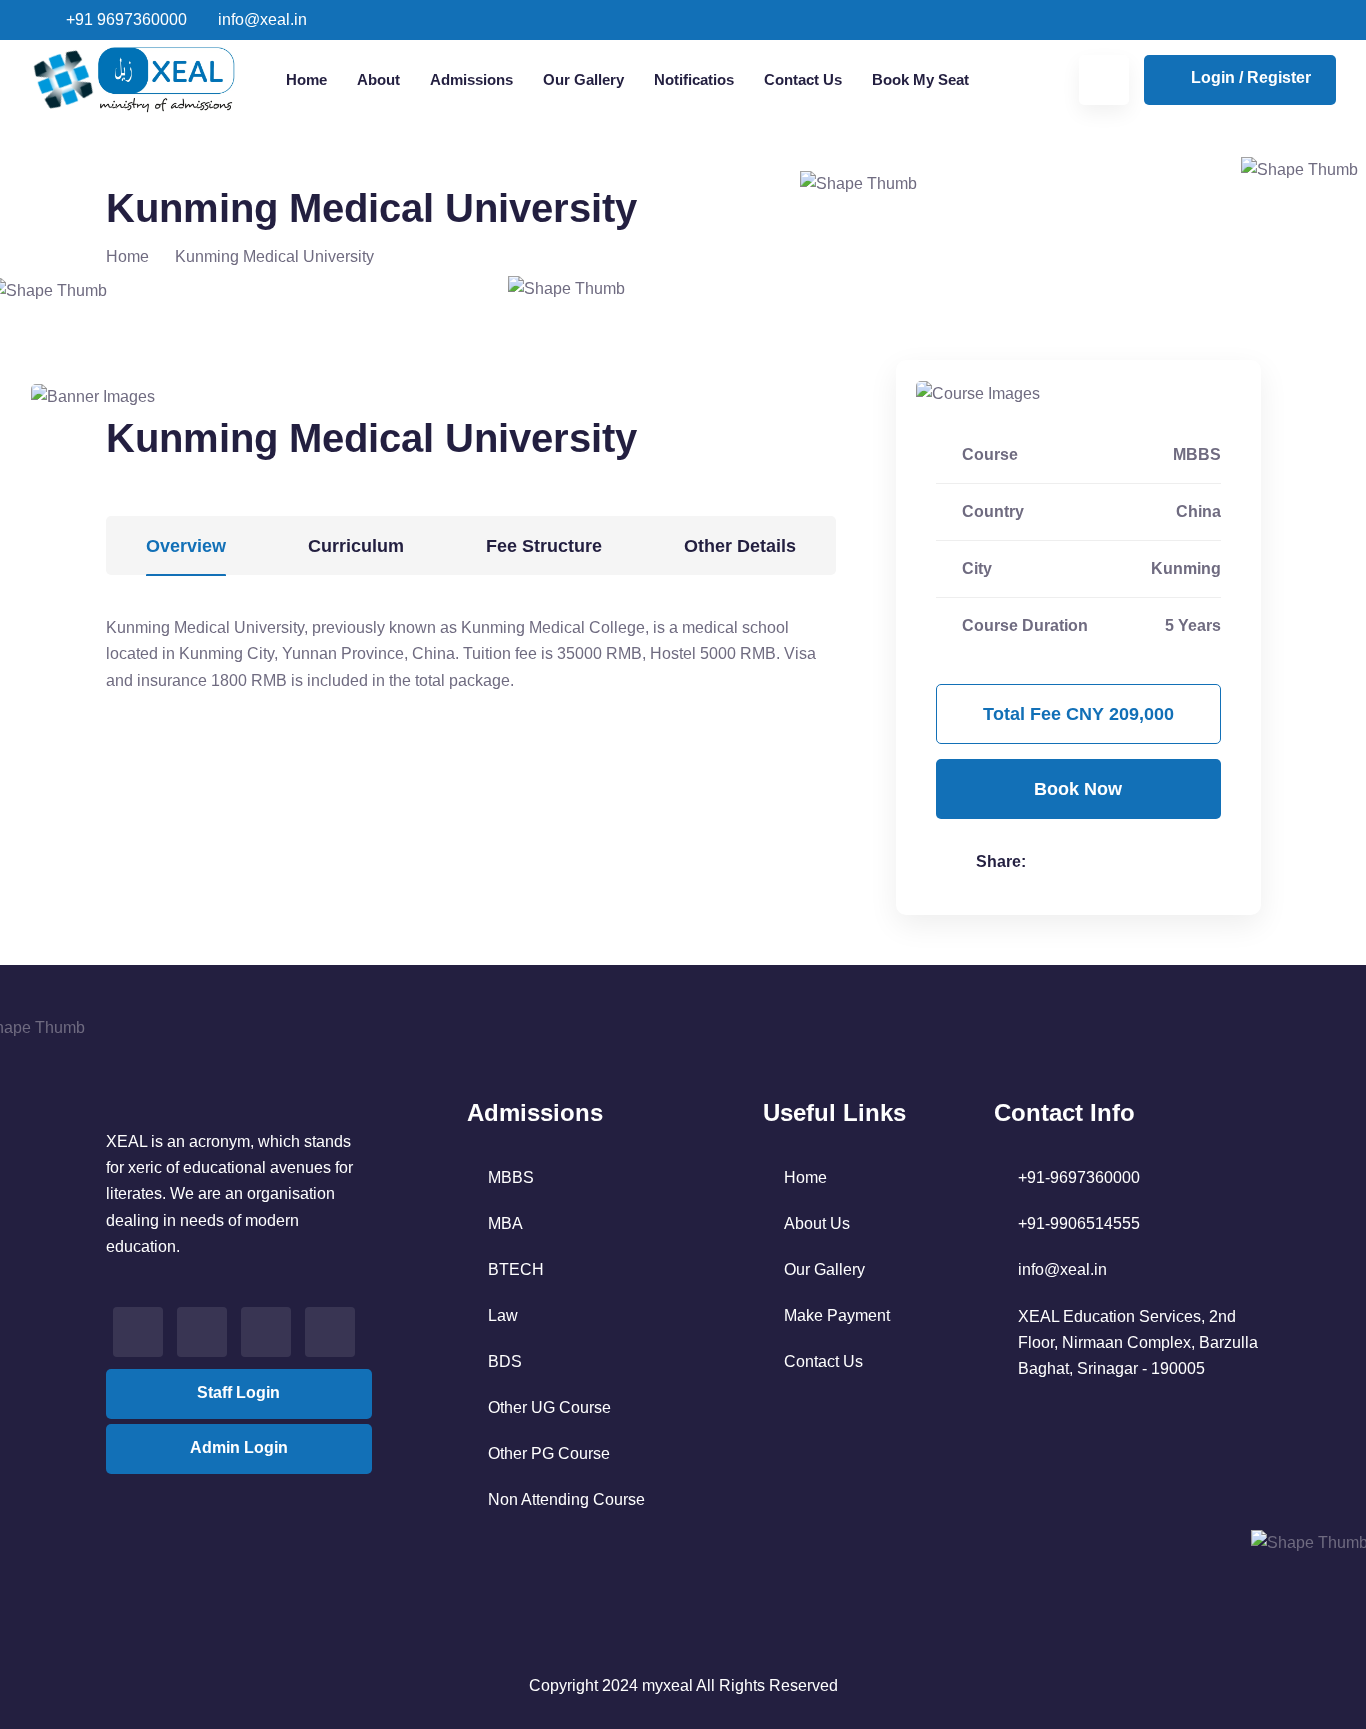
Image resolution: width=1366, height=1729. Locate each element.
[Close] (1341, 26)
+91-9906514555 (1079, 1223)
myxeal (667, 1685)
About (378, 79)
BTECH (516, 1269)
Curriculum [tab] (356, 546)
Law (503, 1315)
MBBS (511, 1177)
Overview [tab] (186, 546)
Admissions (471, 79)
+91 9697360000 (124, 19)
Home (306, 79)
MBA (505, 1223)
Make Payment (837, 1315)
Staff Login (238, 1392)
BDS (505, 1361)
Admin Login (239, 1447)
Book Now (1078, 789)
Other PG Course (549, 1453)
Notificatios (694, 79)
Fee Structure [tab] (544, 546)
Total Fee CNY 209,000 (1078, 714)
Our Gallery (583, 79)
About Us (817, 1223)
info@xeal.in (260, 19)
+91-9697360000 (1079, 1177)
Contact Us (803, 79)
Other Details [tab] (740, 546)
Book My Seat (920, 79)
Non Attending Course (566, 1499)
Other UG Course (549, 1407)
